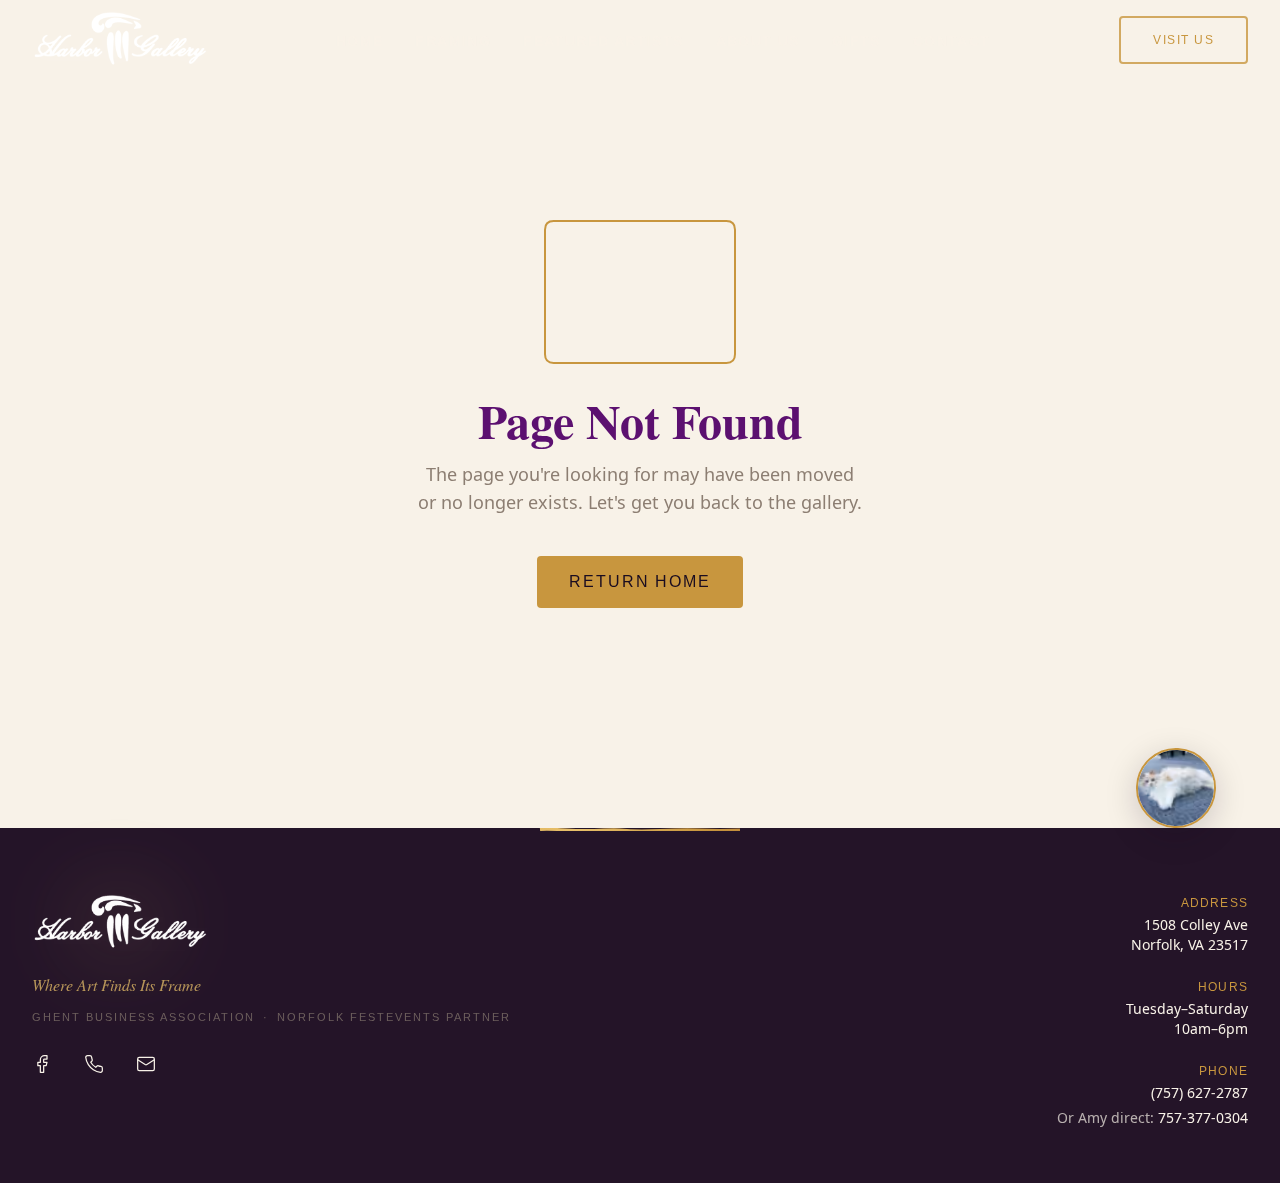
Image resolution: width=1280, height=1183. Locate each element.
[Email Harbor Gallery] (146, 1064)
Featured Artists (603, 41)
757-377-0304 (1203, 1117)
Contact (952, 41)
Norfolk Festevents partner (393, 1017)
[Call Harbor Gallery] (94, 1064)
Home (360, 41)
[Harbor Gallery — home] (119, 40)
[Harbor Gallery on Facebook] (42, 1064)
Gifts (856, 41)
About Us (758, 41)
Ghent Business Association (143, 1017)
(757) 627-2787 (1199, 1092)
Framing (453, 41)
